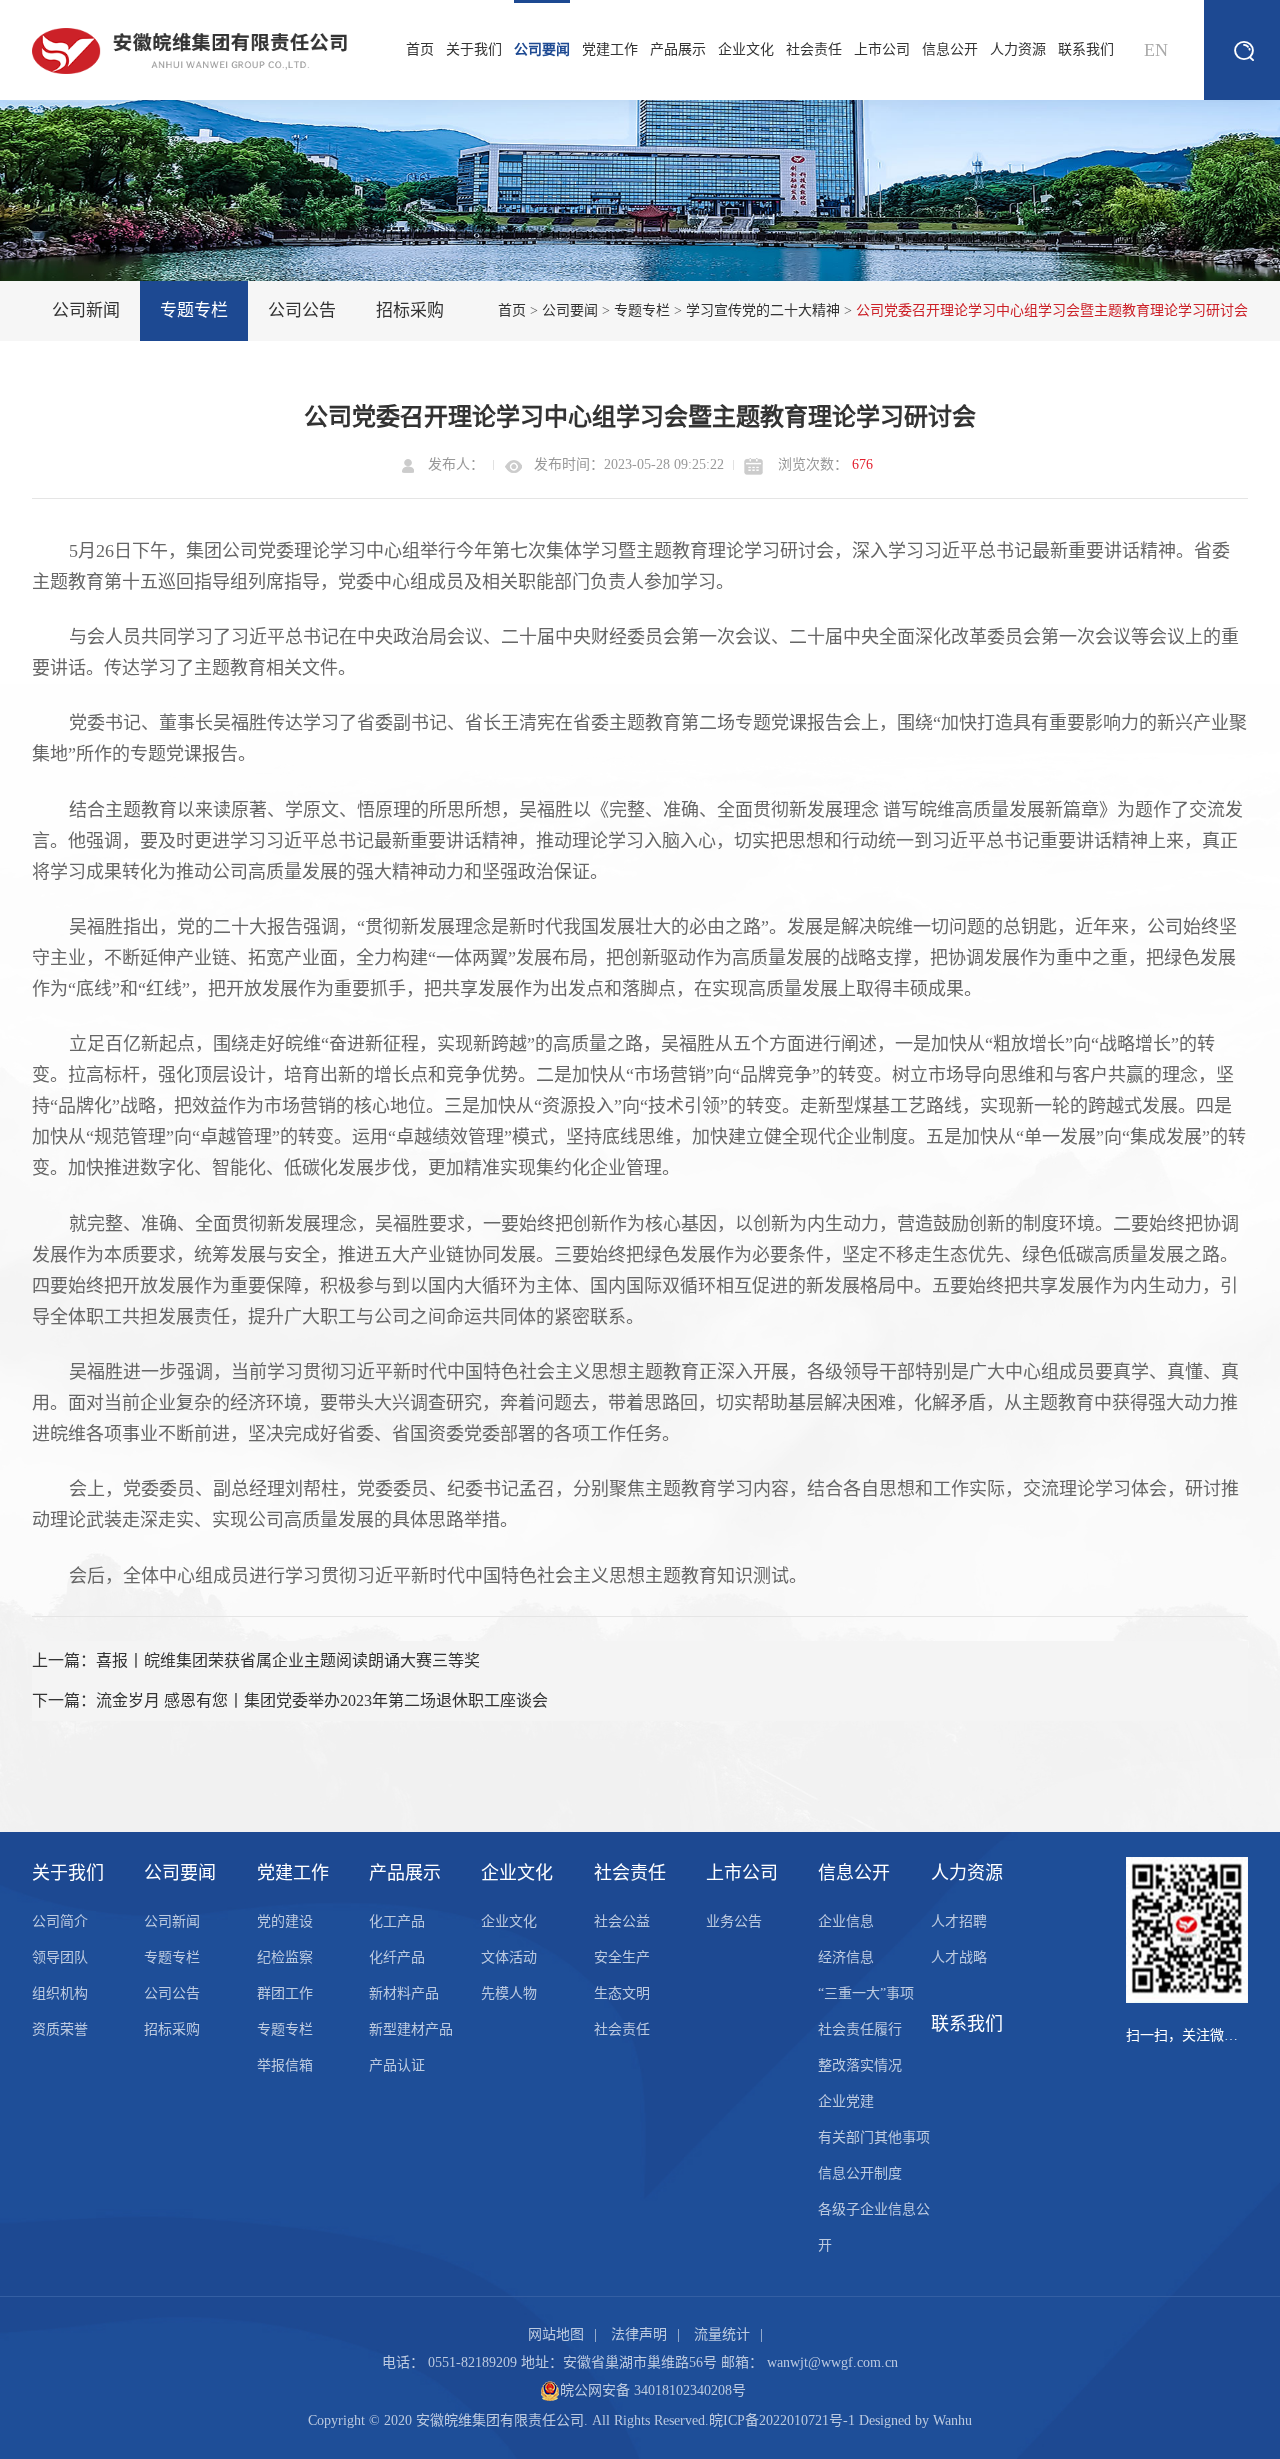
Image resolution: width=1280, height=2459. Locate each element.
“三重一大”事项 (866, 1993)
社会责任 (814, 49)
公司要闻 (542, 49)
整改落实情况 (860, 2065)
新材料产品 (404, 1993)
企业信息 (846, 1921)
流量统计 (722, 2334)
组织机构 (60, 1993)
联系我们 (1086, 49)
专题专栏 (194, 310)
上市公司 (882, 49)
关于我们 (474, 49)
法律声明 (639, 2334)
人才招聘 (959, 1921)
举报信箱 (285, 2065)
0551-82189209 (472, 2362)
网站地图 (556, 2334)
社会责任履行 (860, 2029)
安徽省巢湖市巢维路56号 (640, 2362)
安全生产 (622, 1957)
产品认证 (397, 2065)
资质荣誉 (60, 2029)
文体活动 (509, 1957)
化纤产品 (397, 1957)
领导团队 (60, 1957)
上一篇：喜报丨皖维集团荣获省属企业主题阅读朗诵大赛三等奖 (256, 1660)
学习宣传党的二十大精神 (763, 310)
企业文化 (746, 49)
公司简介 (60, 1921)
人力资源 (1018, 49)
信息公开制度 (860, 2173)
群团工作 (285, 1993)
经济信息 (846, 1957)
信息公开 (950, 49)
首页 (420, 49)
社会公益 (622, 1921)
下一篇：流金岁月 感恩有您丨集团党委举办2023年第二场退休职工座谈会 (290, 1700)
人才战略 (959, 1957)
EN (1156, 50)
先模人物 (509, 1993)
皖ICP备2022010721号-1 (782, 2420)
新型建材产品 (411, 2029)
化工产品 (397, 1921)
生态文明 (622, 1993)
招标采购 (410, 310)
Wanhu (952, 2420)
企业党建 (846, 2101)
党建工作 (610, 49)
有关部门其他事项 (874, 2137)
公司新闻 (86, 310)
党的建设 (285, 1921)
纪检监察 (285, 1957)
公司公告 (302, 310)
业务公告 (734, 1921)
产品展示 (678, 49)
